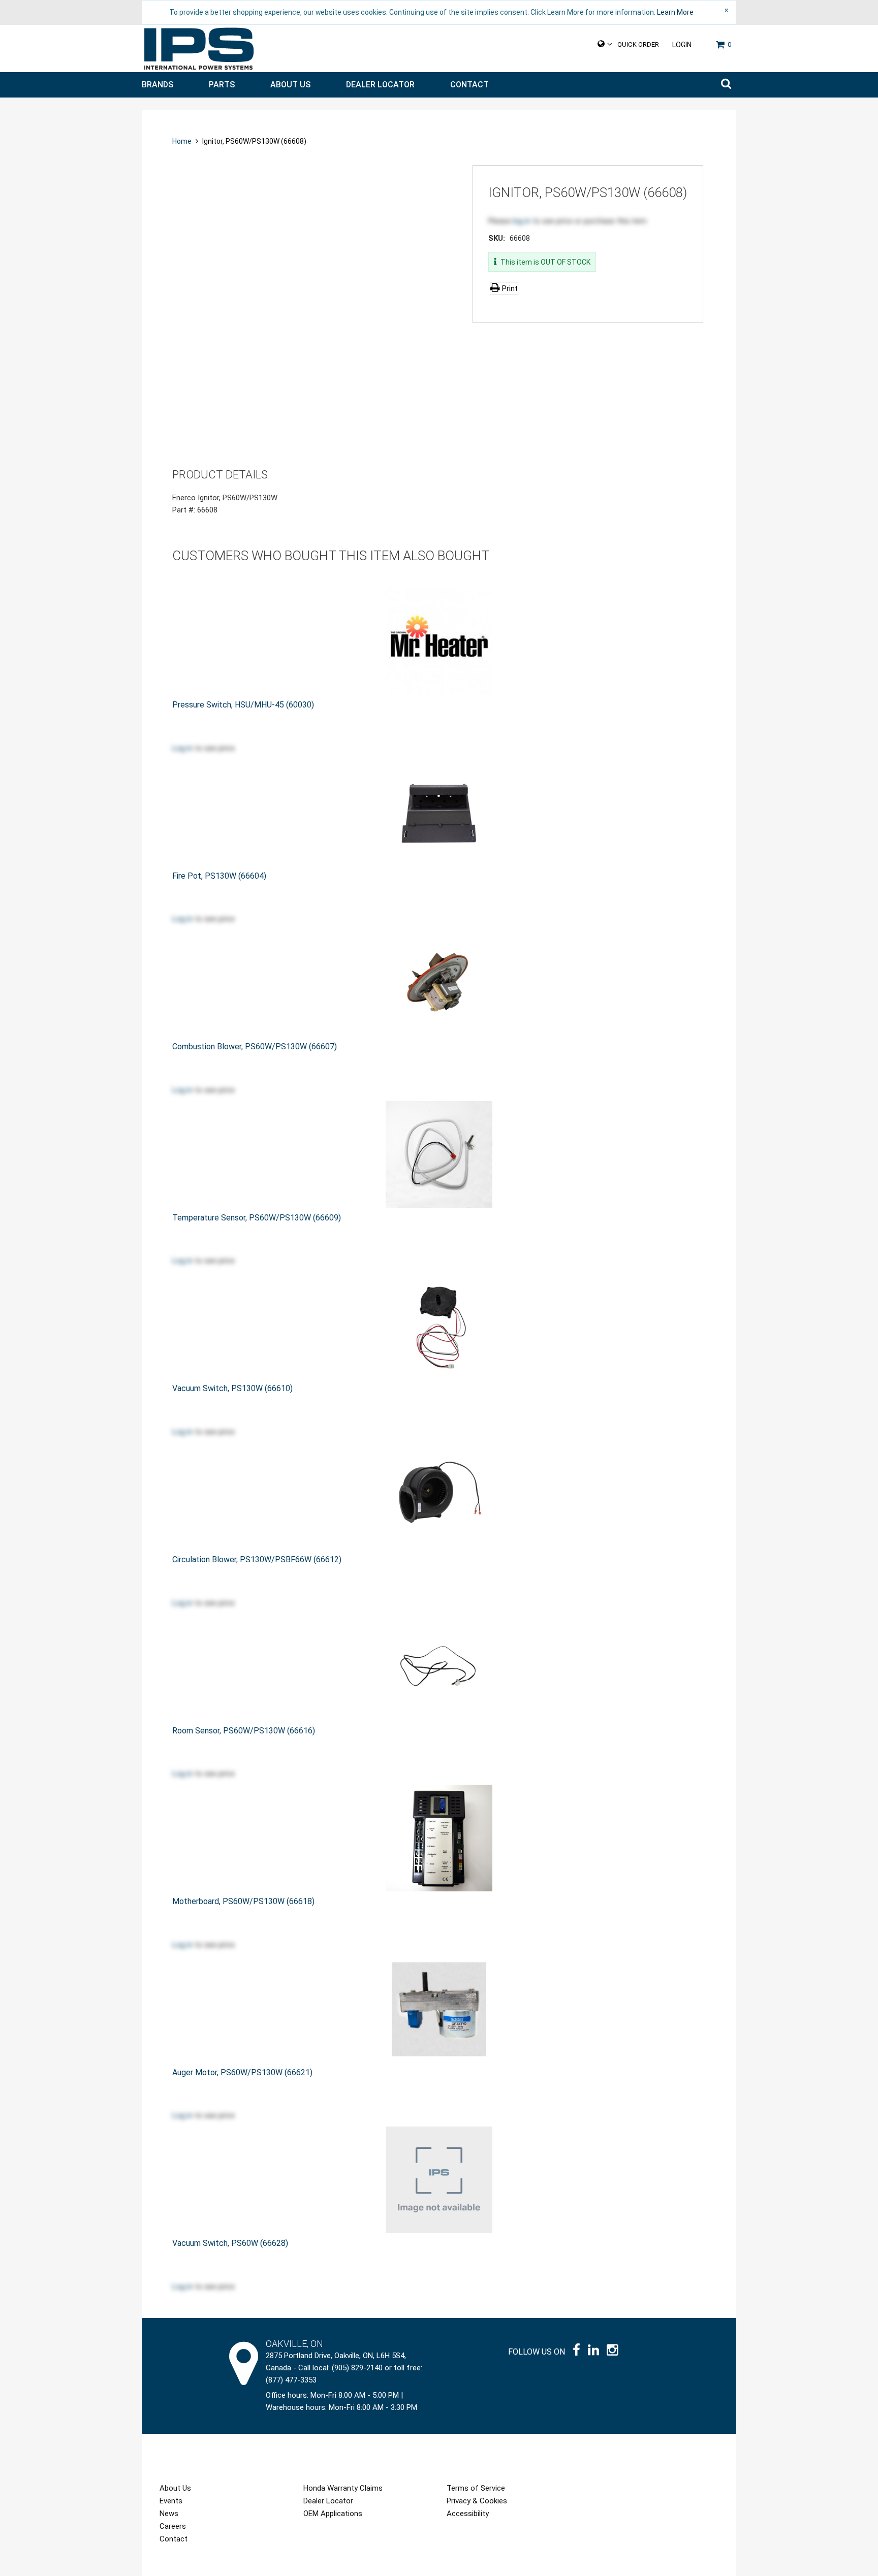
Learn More (675, 12)
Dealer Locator (380, 85)
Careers (173, 2526)
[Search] (726, 85)
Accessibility (468, 2514)
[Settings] (605, 44)
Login (682, 45)
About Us (290, 85)
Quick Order (638, 44)
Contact (469, 85)
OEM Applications (333, 2514)
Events (171, 2501)
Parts (222, 85)
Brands (158, 85)
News (169, 2514)
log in (522, 221)
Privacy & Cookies (477, 2501)
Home (183, 141)
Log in (182, 748)
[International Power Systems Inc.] (199, 49)
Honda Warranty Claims (343, 2488)
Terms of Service (476, 2488)
